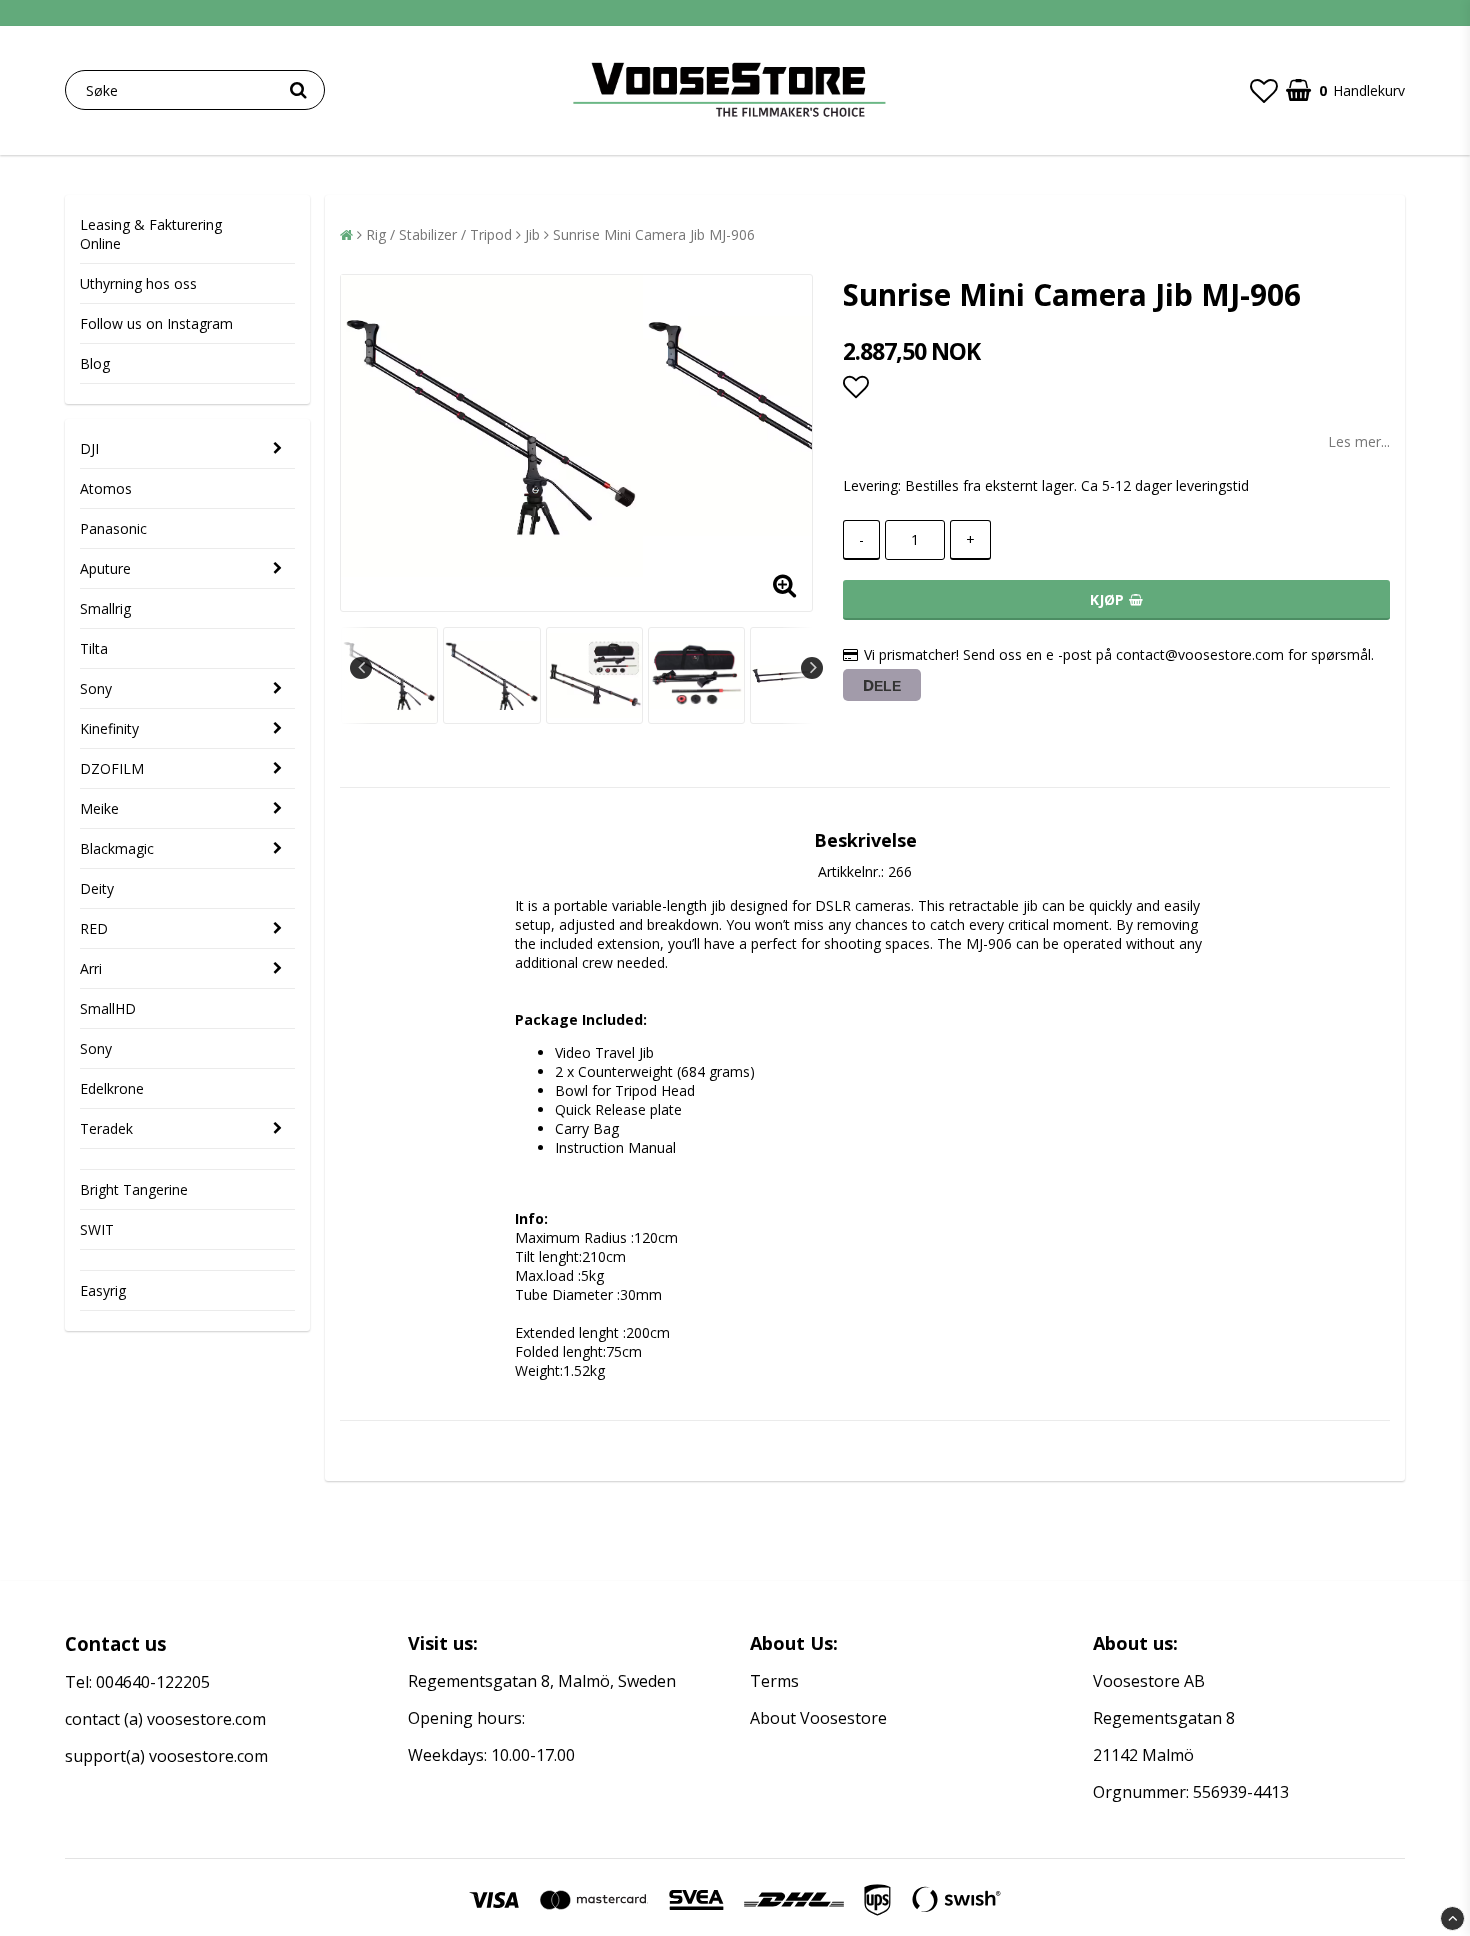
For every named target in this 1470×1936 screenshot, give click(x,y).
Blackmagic (117, 848)
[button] (1264, 90)
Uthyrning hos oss (138, 283)
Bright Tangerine (134, 1189)
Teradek (106, 1128)
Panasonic (113, 528)
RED (94, 928)
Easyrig (103, 1290)
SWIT (97, 1229)
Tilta (94, 648)
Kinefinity (109, 728)
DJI (89, 448)
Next (812, 668)
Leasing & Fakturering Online (151, 234)
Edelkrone (112, 1088)
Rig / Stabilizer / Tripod (439, 234)
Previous (361, 668)
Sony (96, 688)
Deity (97, 888)
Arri (91, 968)
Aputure (105, 568)
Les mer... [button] (1359, 441)
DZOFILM (112, 768)
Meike (99, 808)
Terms (774, 1681)
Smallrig (105, 608)
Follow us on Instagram (156, 323)
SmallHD (108, 1008)
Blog (95, 363)
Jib (532, 234)
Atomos (106, 488)
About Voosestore (818, 1718)
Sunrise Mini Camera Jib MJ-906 (654, 234)
